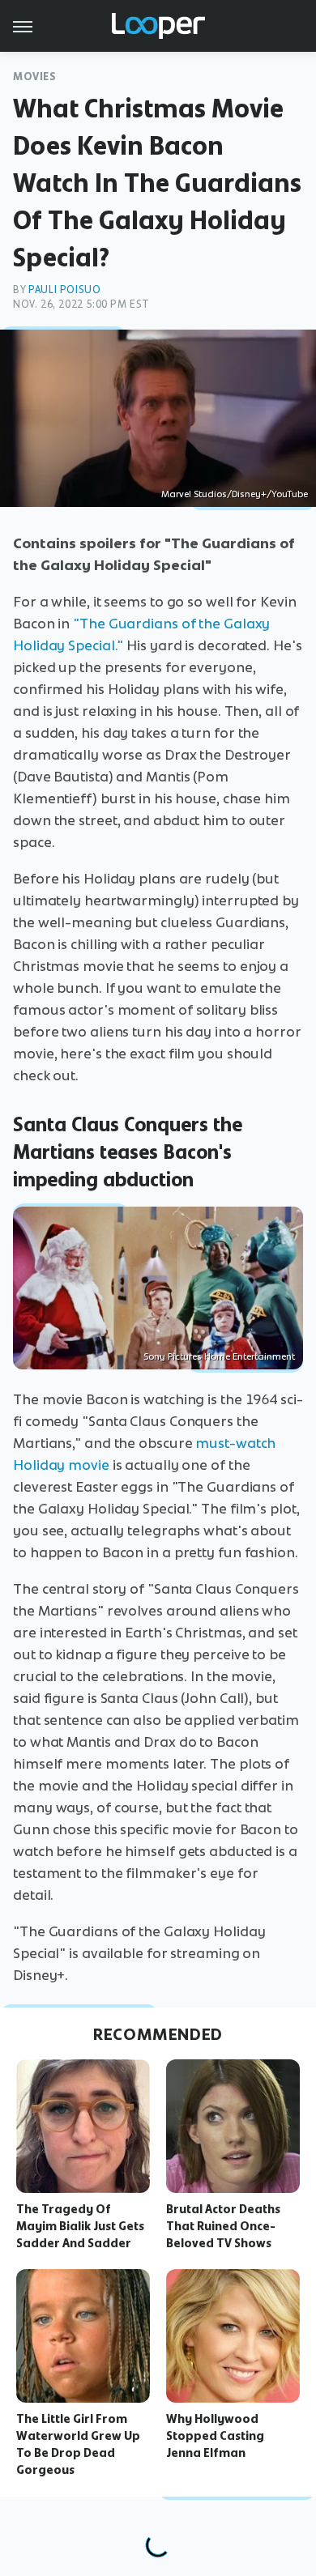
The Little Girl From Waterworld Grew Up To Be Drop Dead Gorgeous (78, 2444)
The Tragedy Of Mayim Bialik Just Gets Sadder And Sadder (80, 2226)
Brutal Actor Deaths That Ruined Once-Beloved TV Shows (223, 2226)
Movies (35, 77)
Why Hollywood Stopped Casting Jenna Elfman (215, 2436)
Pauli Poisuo (64, 290)
